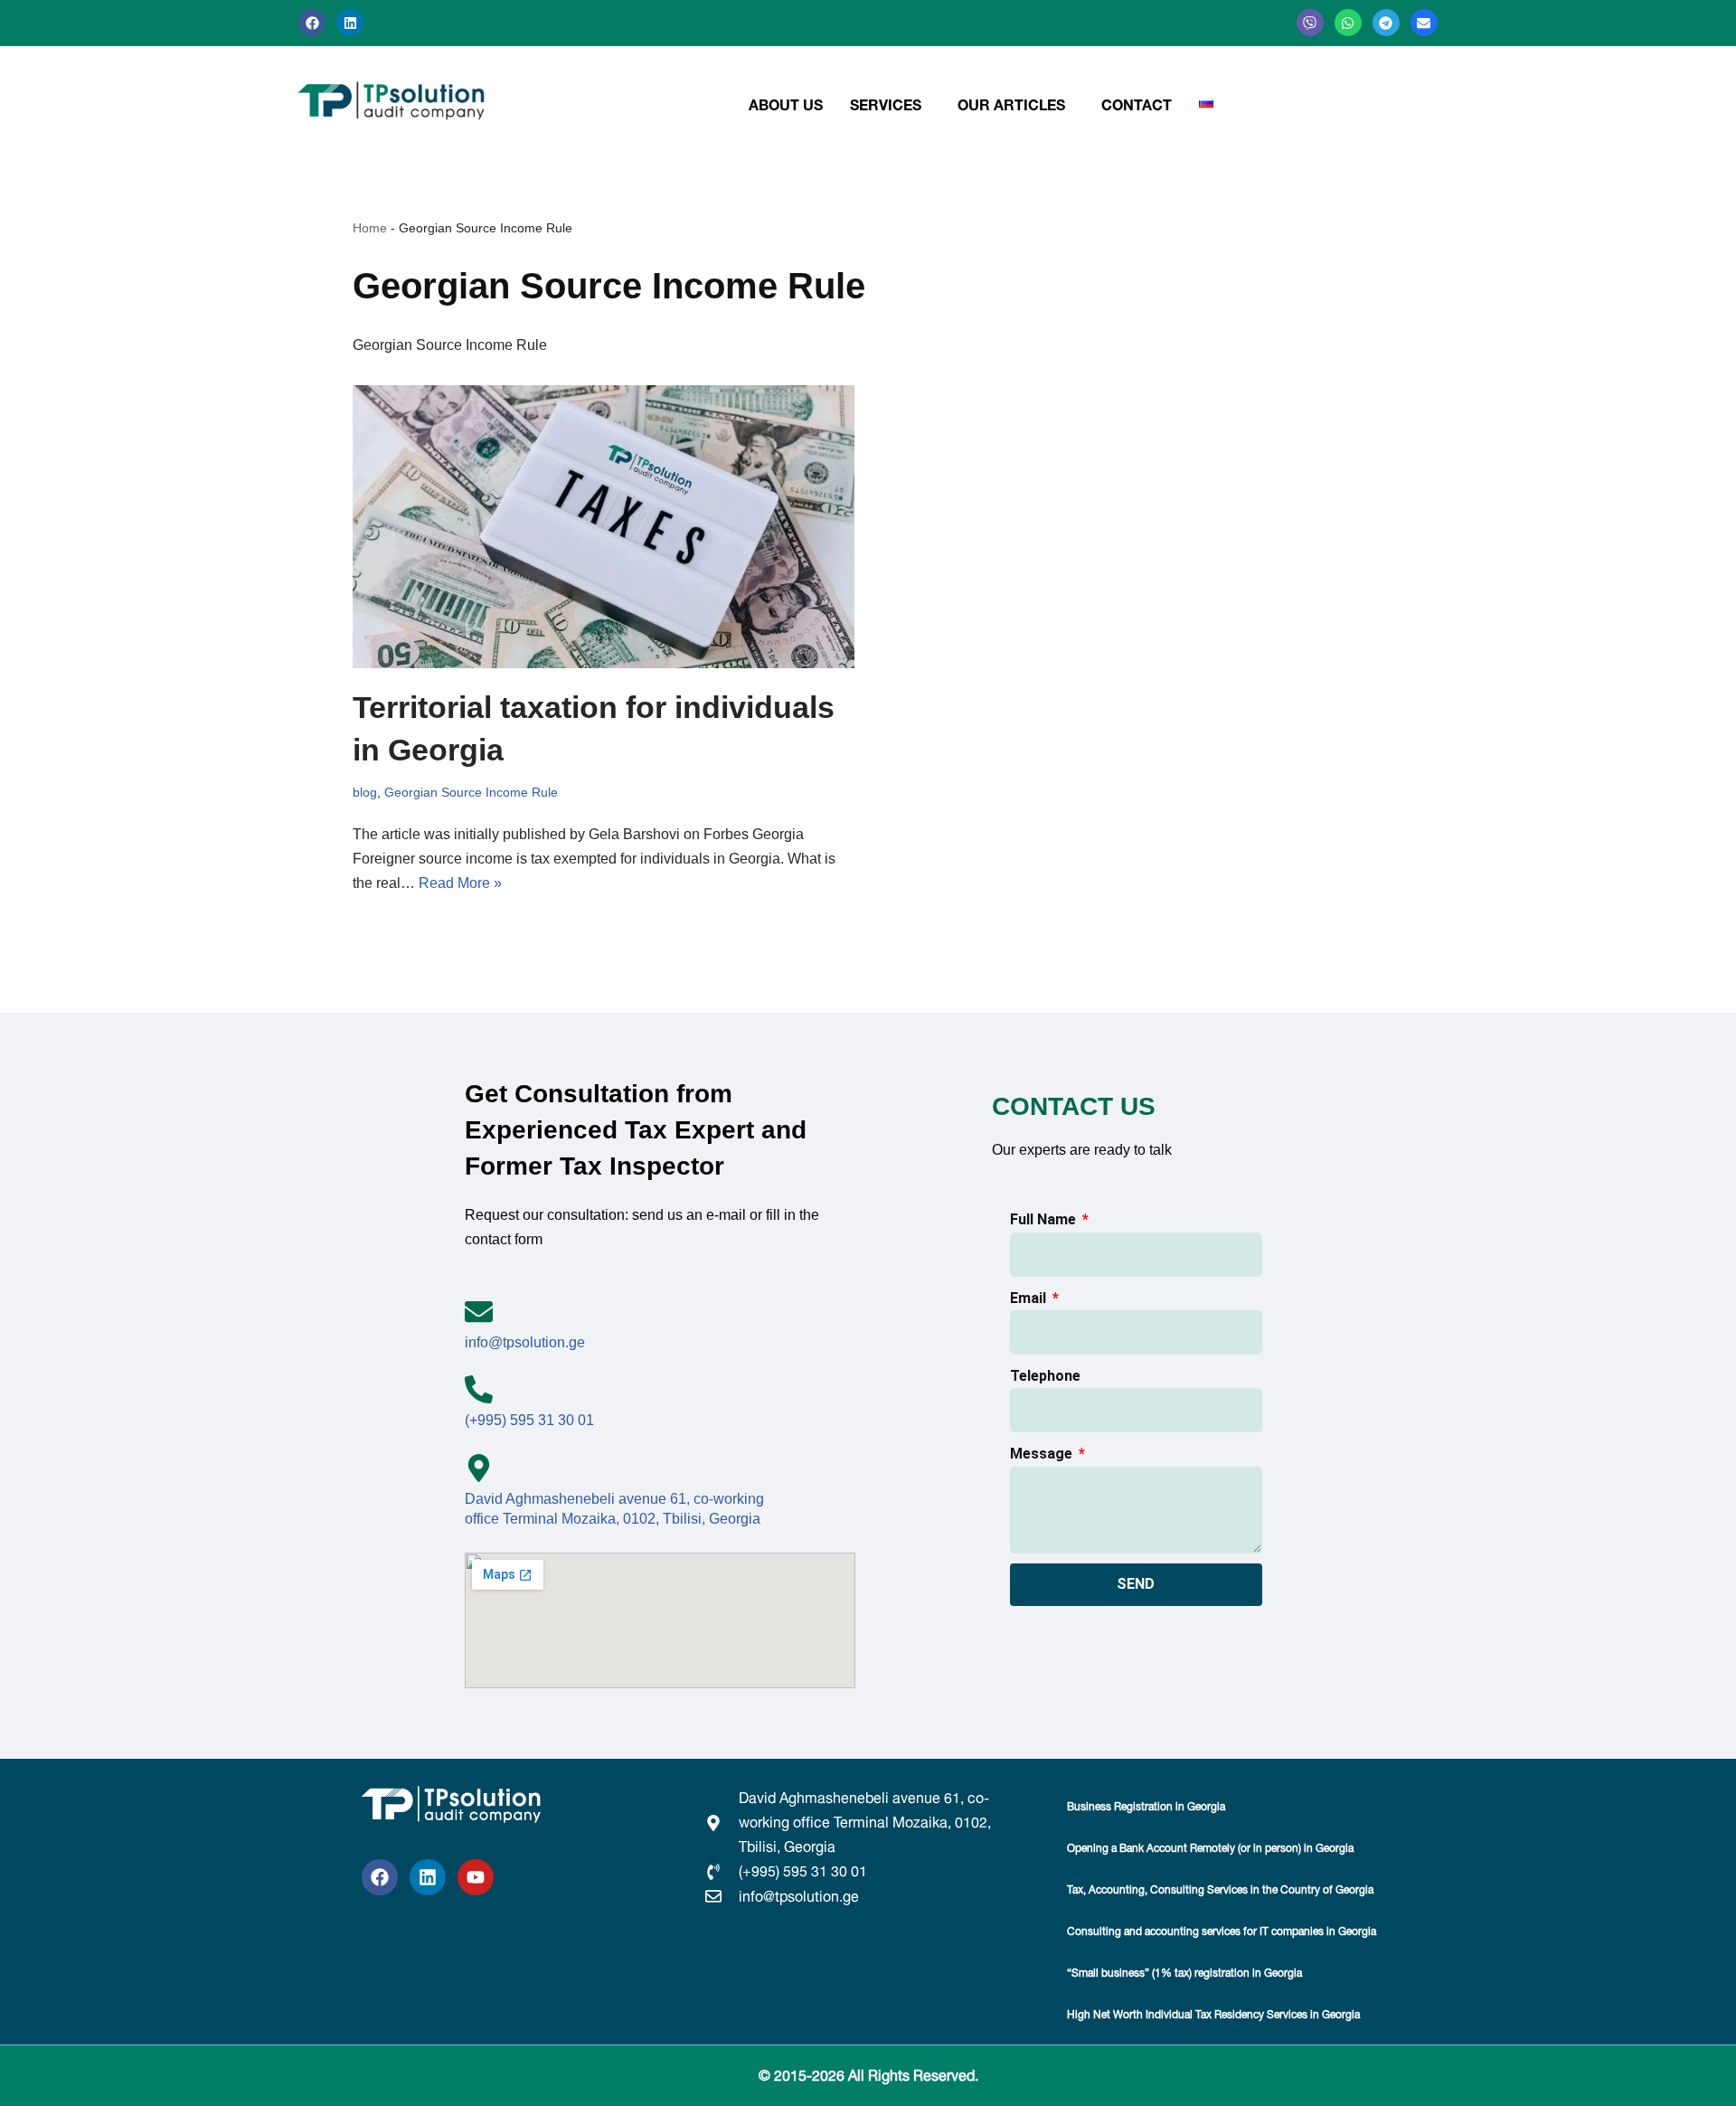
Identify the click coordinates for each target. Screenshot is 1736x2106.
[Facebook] (312, 23)
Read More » (460, 883)
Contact (1137, 105)
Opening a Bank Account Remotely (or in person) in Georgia (1210, 1848)
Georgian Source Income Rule (471, 792)
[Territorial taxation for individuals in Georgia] (604, 527)
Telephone (1045, 1376)
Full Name (1045, 1219)
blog (365, 792)
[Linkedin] (350, 23)
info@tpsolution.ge (525, 1342)
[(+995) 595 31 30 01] (479, 1389)
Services (886, 105)
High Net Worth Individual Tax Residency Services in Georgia (1213, 2014)
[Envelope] (1424, 23)
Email (1030, 1298)
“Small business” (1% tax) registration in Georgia (1184, 1973)
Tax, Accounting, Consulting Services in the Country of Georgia (1220, 1889)
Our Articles (1011, 105)
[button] (890, 105)
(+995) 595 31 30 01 (529, 1420)
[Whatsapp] (1348, 23)
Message (1043, 1454)
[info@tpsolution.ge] (479, 1312)
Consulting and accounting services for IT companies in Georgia (1222, 1931)
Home (370, 228)
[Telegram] (1386, 23)
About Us (786, 105)
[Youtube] (476, 1877)
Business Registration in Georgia (1146, 1806)
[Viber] (1310, 23)
